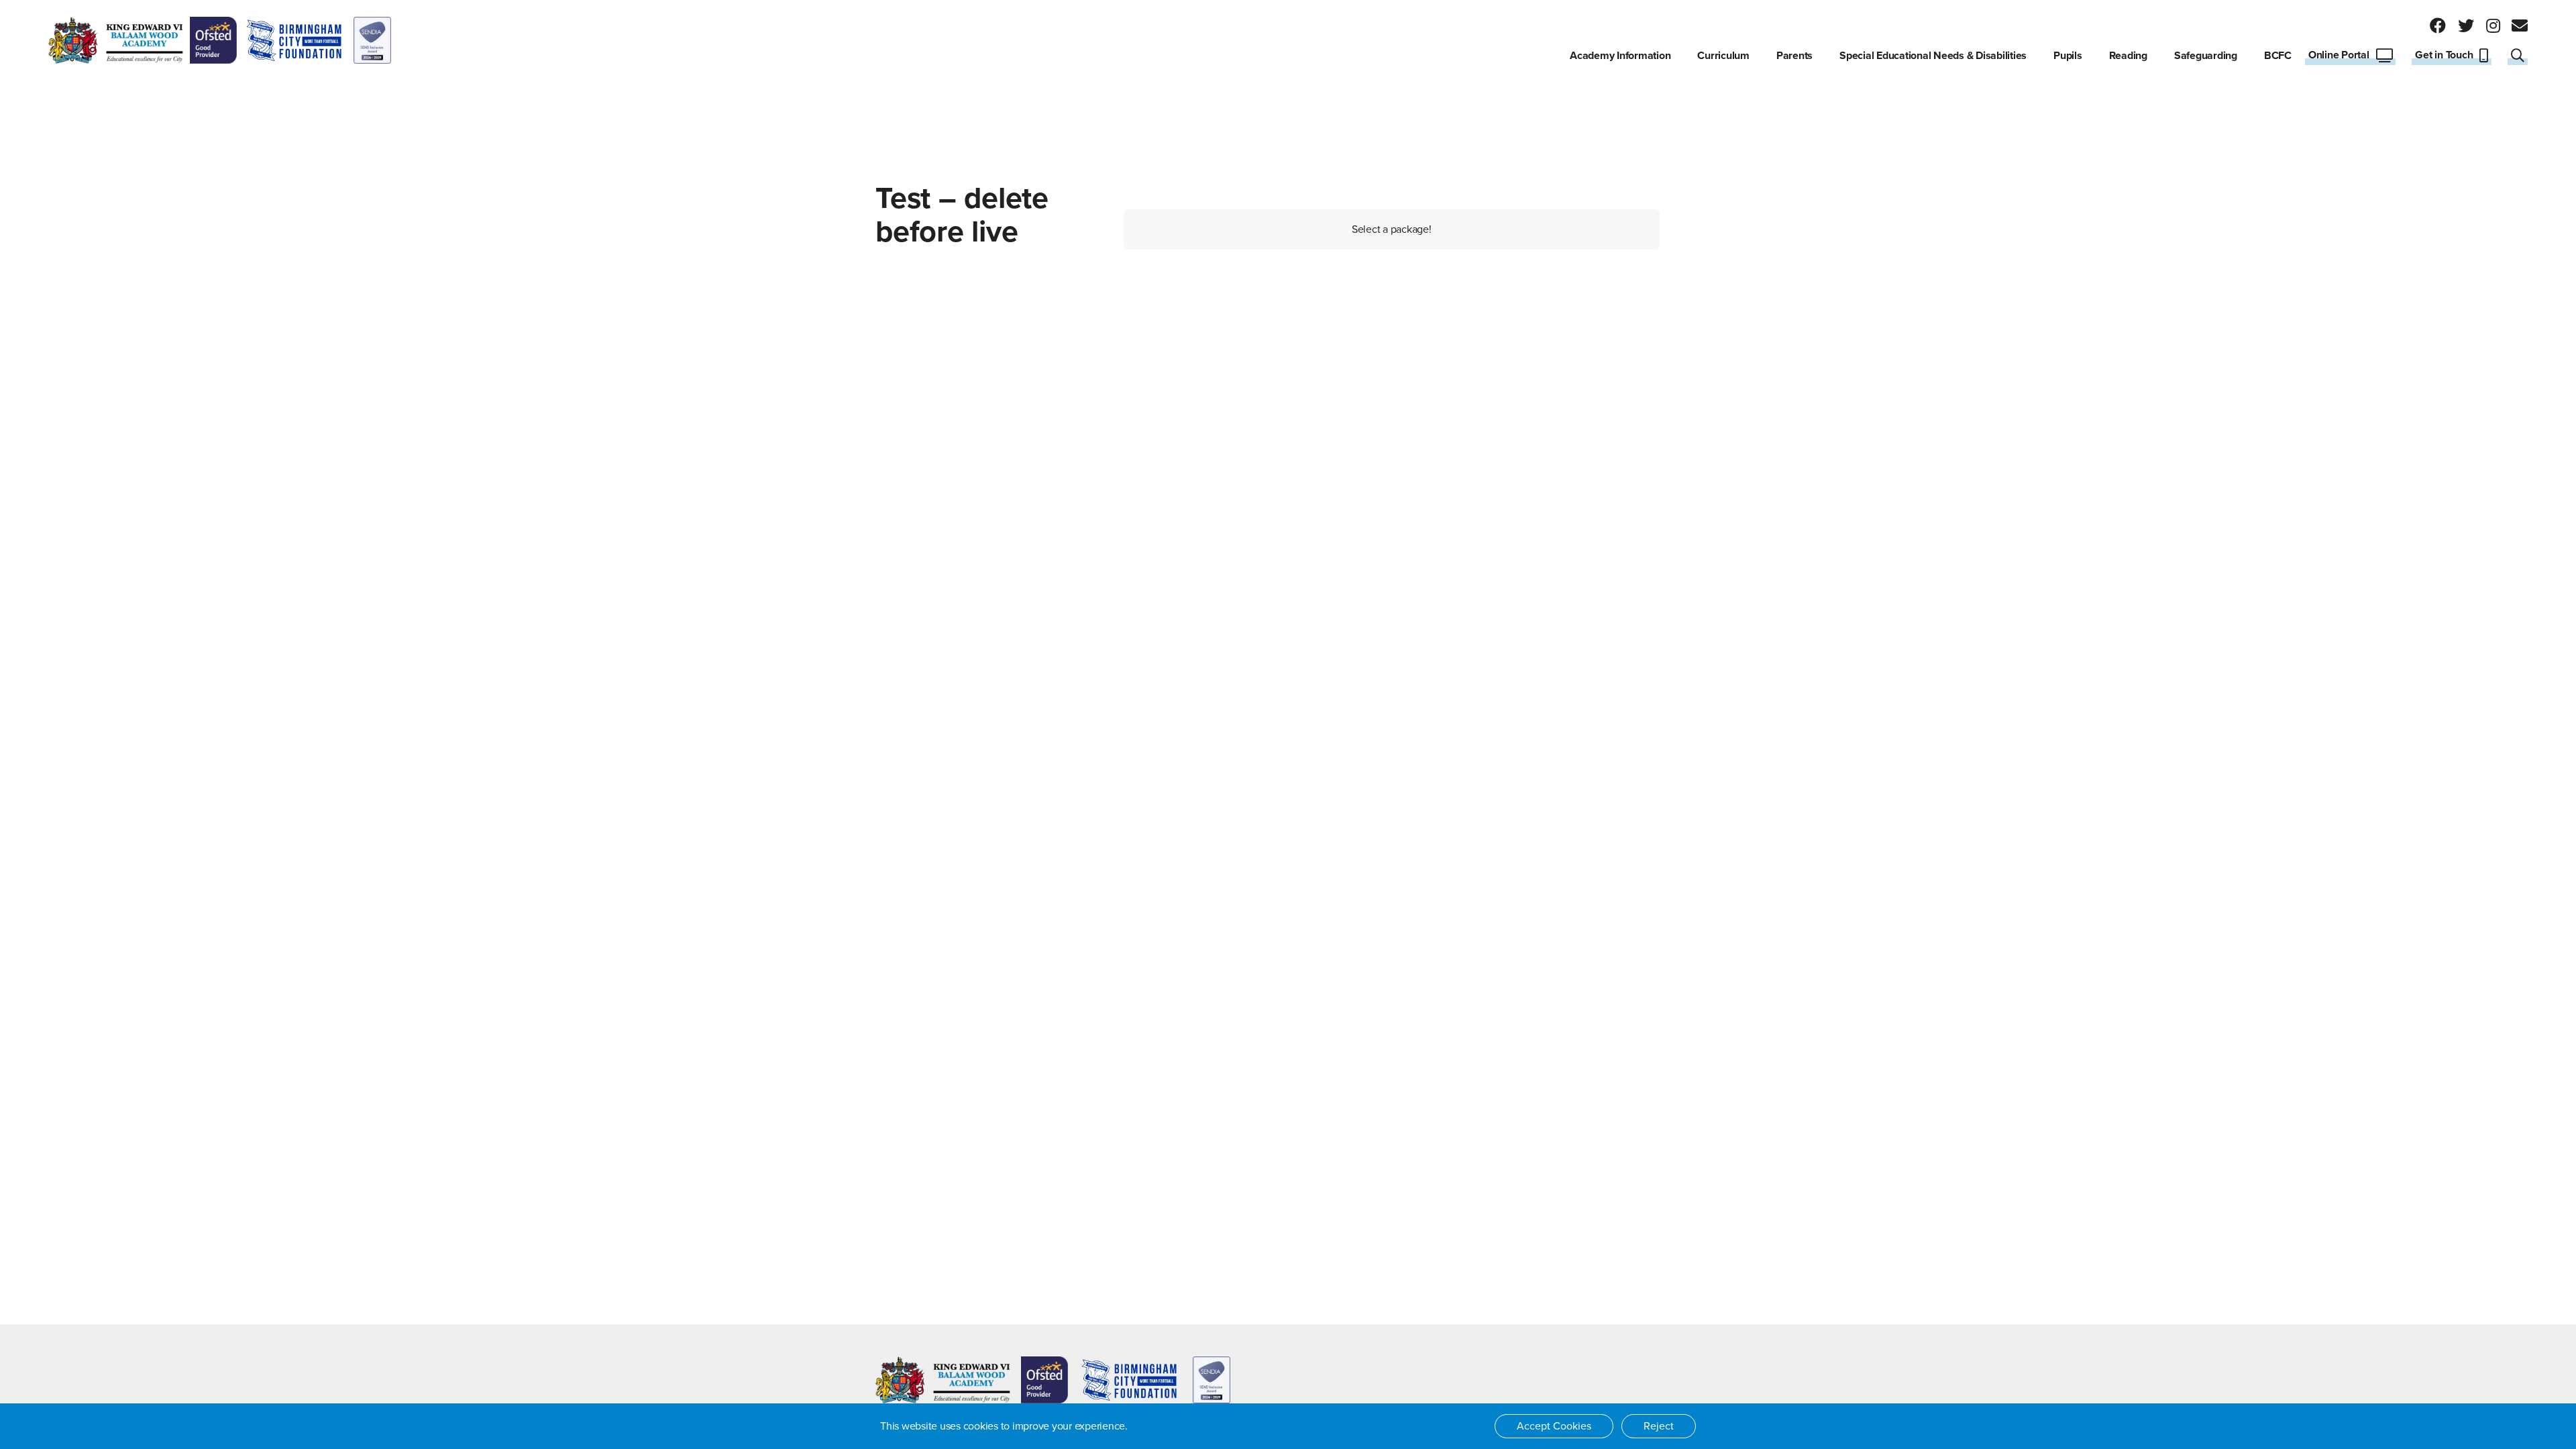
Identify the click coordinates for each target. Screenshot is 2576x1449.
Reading (2128, 56)
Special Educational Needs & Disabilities (1933, 56)
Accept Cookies (1554, 1426)
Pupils (2068, 56)
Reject (1659, 1426)
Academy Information (1620, 56)
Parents (1794, 56)
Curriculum (1723, 56)
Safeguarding (2206, 56)
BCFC (2278, 56)
